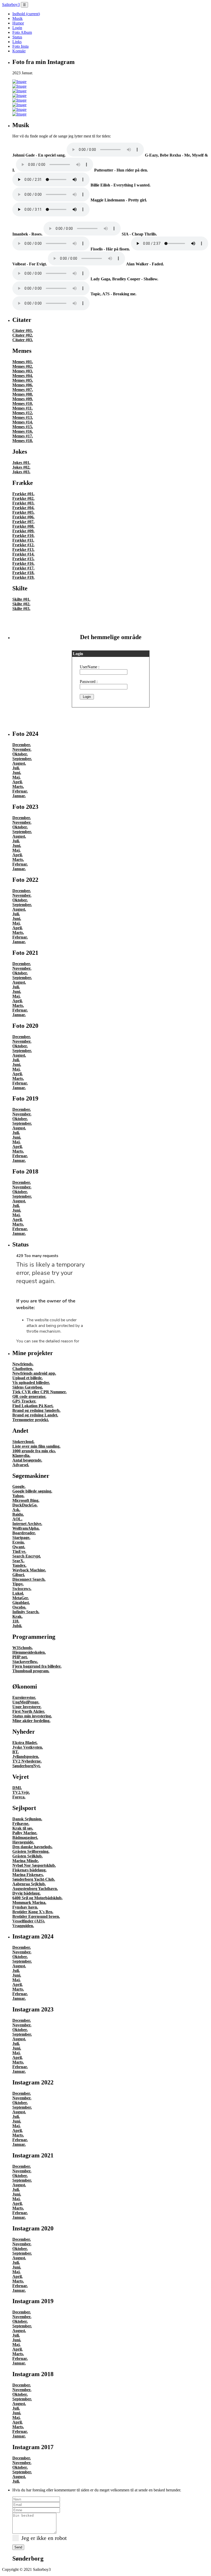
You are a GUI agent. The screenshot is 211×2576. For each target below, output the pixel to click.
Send (18, 2547)
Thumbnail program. (31, 1671)
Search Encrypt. (27, 1556)
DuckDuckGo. (25, 1505)
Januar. (19, 796)
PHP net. (20, 1657)
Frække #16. (23, 563)
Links (17, 42)
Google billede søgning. (32, 1491)
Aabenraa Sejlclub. (29, 1884)
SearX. (18, 1561)
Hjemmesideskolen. (29, 1652)
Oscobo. (19, 1607)
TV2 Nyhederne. (27, 1761)
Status (17, 37)
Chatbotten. (23, 1369)
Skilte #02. (21, 604)
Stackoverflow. (25, 1662)
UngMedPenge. (26, 1702)
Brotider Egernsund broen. (36, 1916)
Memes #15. (23, 427)
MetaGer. (21, 1598)
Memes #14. (23, 422)
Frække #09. (23, 531)
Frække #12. (23, 545)
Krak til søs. (23, 1828)
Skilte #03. (21, 609)
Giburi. (19, 1575)
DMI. (17, 1788)
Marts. (18, 786)
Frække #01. (23, 494)
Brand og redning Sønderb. (36, 1410)
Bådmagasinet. (25, 1837)
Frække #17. (23, 568)
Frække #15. (23, 559)
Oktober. (20, 754)
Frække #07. (23, 522)
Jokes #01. (21, 463)
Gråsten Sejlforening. (31, 1851)
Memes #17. (23, 436)
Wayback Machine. (29, 1570)
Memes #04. (23, 376)
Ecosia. (19, 1542)
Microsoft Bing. (26, 1500)
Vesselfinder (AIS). (29, 1921)
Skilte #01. (21, 599)
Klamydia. (21, 1456)
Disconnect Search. (29, 1579)
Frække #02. (23, 498)
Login (17, 28)
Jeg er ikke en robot (44, 2538)
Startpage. (21, 1538)
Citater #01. (23, 331)
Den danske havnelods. (32, 1847)
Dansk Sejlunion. (27, 1819)
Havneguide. (23, 1842)
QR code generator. (29, 1396)
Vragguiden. (23, 1926)
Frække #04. (23, 508)
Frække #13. (23, 549)
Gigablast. (21, 1603)
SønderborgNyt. (27, 1766)
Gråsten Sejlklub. (28, 1856)
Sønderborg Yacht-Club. (34, 1879)
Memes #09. (23, 399)
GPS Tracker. (24, 1401)
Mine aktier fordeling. (31, 1721)
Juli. (16, 768)
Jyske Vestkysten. (28, 1747)
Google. (19, 1486)
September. (22, 759)
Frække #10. (23, 536)
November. (22, 749)
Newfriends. (23, 1364)
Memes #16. (23, 431)
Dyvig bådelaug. (27, 1893)
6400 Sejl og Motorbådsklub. (37, 1898)
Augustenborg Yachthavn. (35, 1889)
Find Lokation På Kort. (33, 1406)
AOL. (17, 1519)
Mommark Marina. (29, 1902)
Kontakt (19, 51)
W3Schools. (23, 1648)
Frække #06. (23, 517)
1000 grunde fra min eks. (34, 1451)
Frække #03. (23, 503)
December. (22, 745)
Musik (17, 18)
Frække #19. (23, 577)
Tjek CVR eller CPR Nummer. (39, 1392)
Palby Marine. (25, 1833)
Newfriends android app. (34, 1373)
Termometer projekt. (31, 1420)
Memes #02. (23, 366)
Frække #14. (23, 554)
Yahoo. (18, 1496)
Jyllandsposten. (26, 1756)
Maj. (16, 777)
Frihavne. (21, 1824)
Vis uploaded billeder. (31, 1383)
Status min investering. (32, 1716)
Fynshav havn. (25, 1907)
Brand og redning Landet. (35, 1415)
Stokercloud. (23, 1442)
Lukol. (18, 1593)
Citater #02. (23, 335)
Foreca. (19, 1797)
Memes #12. (23, 413)
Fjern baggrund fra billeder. (37, 1666)
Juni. (17, 773)
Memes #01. (23, 362)
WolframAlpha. (26, 1528)
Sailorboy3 (11, 5)
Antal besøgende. (27, 1460)
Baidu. (18, 1514)
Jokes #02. (21, 467)
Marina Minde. (26, 1861)
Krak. (17, 1616)
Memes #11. (23, 408)
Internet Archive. (27, 1524)
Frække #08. (23, 526)
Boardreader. (24, 1533)
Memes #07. (23, 390)
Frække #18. (23, 573)
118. (16, 1621)
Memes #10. (23, 403)
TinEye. (19, 1551)
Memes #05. (23, 380)
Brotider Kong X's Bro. (33, 1912)
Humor (18, 23)
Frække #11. (23, 540)
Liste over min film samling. (36, 1446)
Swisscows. (22, 1589)
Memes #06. (23, 385)
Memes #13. (23, 417)
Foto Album (22, 32)
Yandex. (19, 1565)
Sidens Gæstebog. (28, 1387)
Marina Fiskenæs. (28, 1875)
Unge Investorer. (27, 1707)
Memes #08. (23, 394)
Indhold (26, 14)
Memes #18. (23, 441)
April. (17, 782)
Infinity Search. (26, 1612)
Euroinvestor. (24, 1697)
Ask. (16, 1510)
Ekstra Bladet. (25, 1743)
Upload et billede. (28, 1378)
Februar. (20, 791)
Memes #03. (23, 371)
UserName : (90, 667)
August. (19, 763)
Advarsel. (21, 1465)
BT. (16, 1752)
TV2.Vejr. (21, 1792)
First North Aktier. (29, 1711)
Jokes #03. (21, 472)
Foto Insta (20, 46)
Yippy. (18, 1584)
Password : (89, 682)
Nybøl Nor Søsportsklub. (34, 1865)
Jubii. (17, 1626)
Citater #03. (23, 340)
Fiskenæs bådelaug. (29, 1870)
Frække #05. (23, 512)
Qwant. (19, 1547)
